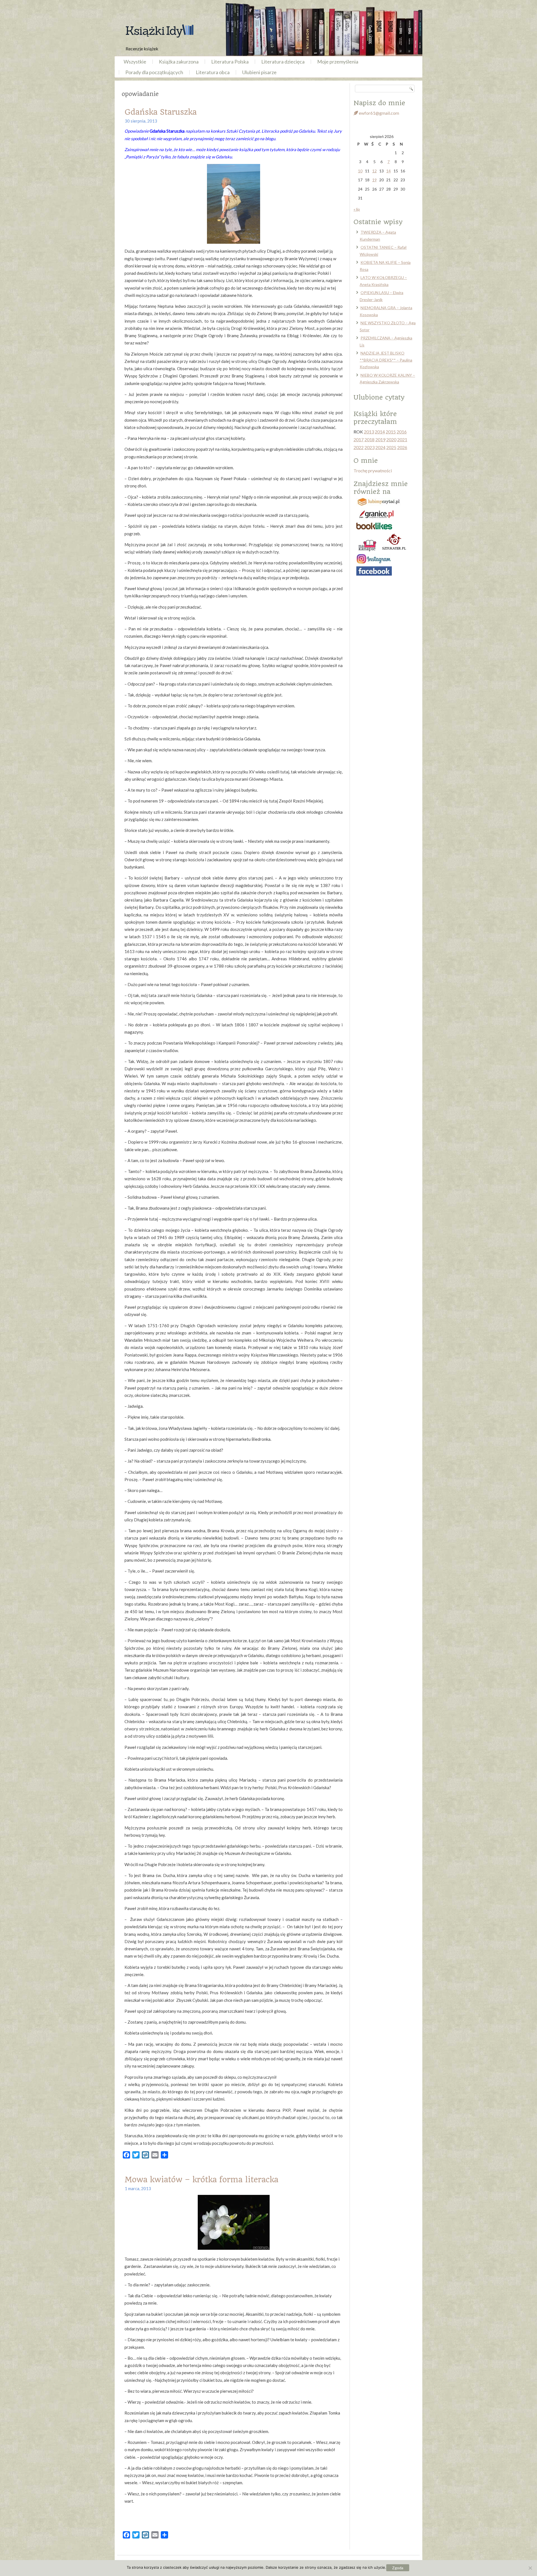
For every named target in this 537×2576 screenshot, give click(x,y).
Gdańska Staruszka (161, 112)
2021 (402, 439)
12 (375, 171)
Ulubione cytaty (379, 397)
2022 (359, 447)
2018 (369, 439)
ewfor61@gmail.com (379, 113)
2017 (359, 439)
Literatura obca (213, 72)
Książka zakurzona (179, 62)
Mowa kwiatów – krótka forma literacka (201, 2180)
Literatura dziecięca (283, 62)
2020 (391, 439)
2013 (369, 432)
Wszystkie (135, 62)
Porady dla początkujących (154, 72)
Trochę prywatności (373, 471)
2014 (380, 432)
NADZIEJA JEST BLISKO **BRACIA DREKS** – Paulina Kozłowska (386, 360)
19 (375, 180)
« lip (357, 209)
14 (388, 171)
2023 (369, 447)
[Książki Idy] (159, 31)
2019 (380, 439)
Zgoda (398, 2568)
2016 (402, 432)
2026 (402, 447)
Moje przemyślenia (338, 62)
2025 (391, 447)
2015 (391, 432)
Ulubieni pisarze (259, 72)
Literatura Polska (230, 62)
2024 (380, 447)
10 (360, 171)
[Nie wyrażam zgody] (530, 2568)
